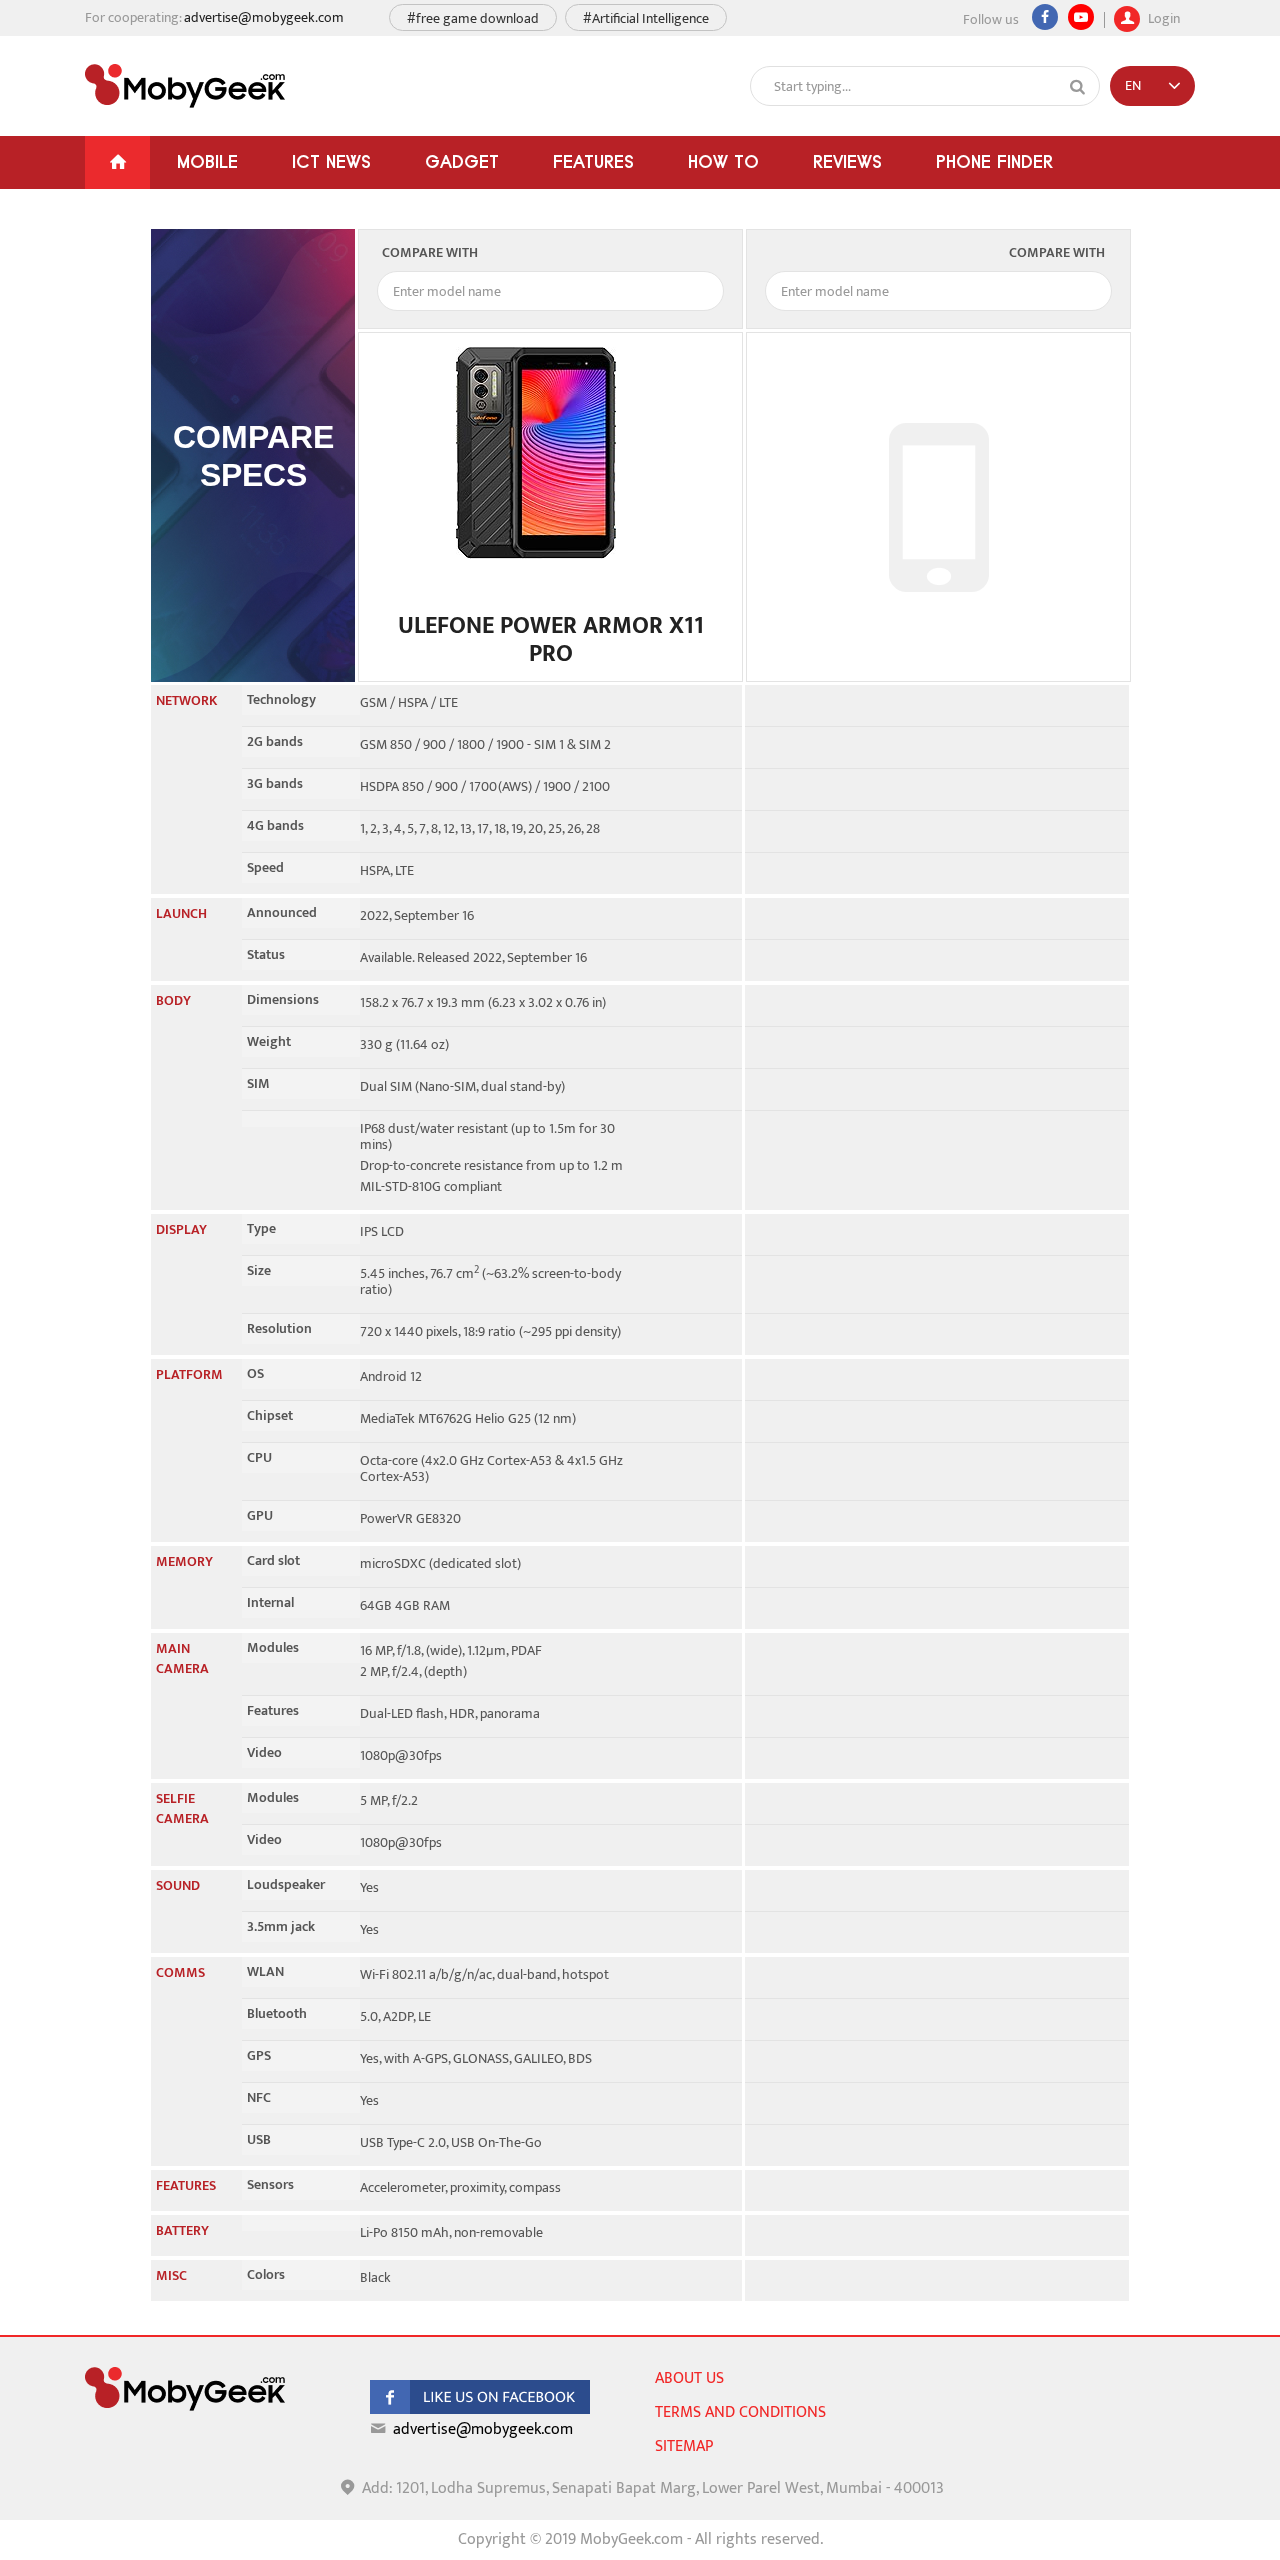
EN (1133, 85)
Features (593, 161)
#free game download (473, 18)
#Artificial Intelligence (646, 18)
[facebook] (480, 2409)
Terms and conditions (740, 2412)
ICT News (331, 161)
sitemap (684, 2446)
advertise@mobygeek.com (264, 17)
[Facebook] (1045, 17)
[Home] (117, 162)
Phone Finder (994, 161)
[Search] (1078, 87)
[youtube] (1081, 17)
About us (689, 2378)
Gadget (462, 161)
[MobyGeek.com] (185, 86)
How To (723, 161)
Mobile (207, 161)
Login (1162, 16)
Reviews (847, 161)
